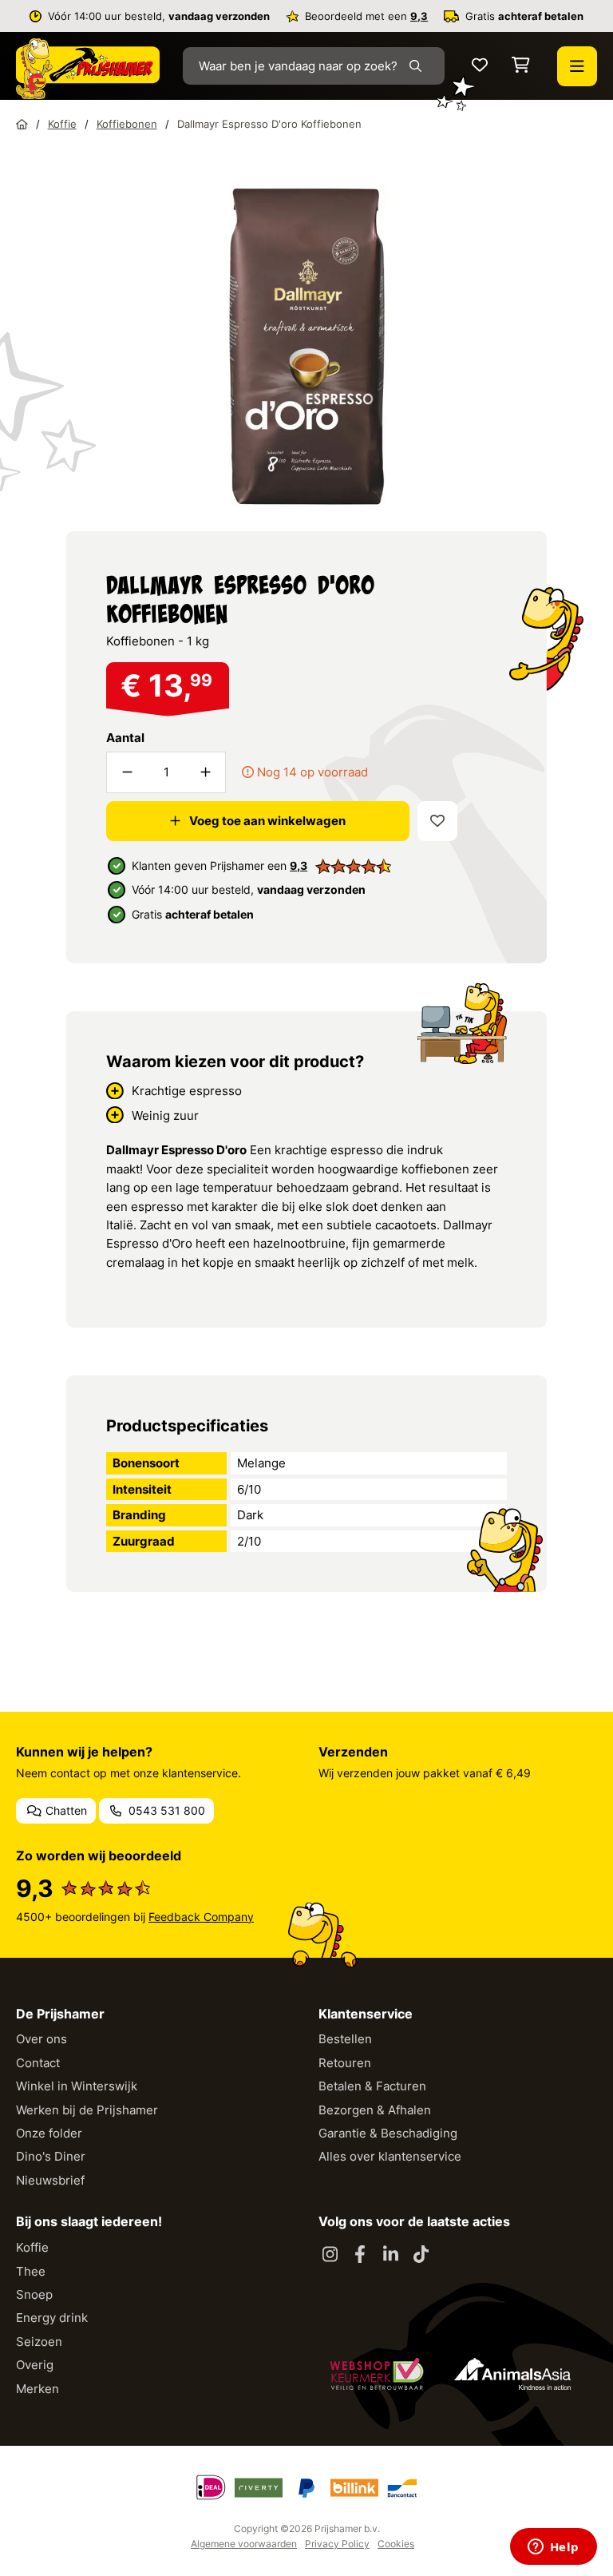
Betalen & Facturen (372, 2086)
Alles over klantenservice (390, 2156)
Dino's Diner (51, 2156)
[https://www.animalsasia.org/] (512, 2374)
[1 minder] (127, 772)
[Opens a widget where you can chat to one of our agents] (553, 2548)
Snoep (34, 2294)
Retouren (345, 2063)
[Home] (22, 124)
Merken (38, 2389)
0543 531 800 (165, 1810)
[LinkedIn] (390, 2255)
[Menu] (577, 66)
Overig (35, 2365)
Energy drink (52, 2318)
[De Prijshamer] (88, 69)
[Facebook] (360, 2255)
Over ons (42, 2039)
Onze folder (49, 2133)
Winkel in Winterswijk (77, 2086)
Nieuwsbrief (50, 2180)
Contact (38, 2063)
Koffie (32, 2247)
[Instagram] (330, 2255)
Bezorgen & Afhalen (375, 2110)
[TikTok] (421, 2255)
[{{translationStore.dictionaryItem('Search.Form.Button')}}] (419, 66)
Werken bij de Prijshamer (87, 2110)
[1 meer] (205, 772)
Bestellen (345, 2039)
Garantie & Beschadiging (388, 2133)
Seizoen (39, 2342)
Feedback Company (201, 1917)
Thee (31, 2271)
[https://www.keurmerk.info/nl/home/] (377, 2374)
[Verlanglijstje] (480, 66)
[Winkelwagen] (521, 66)
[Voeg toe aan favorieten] (437, 821)
